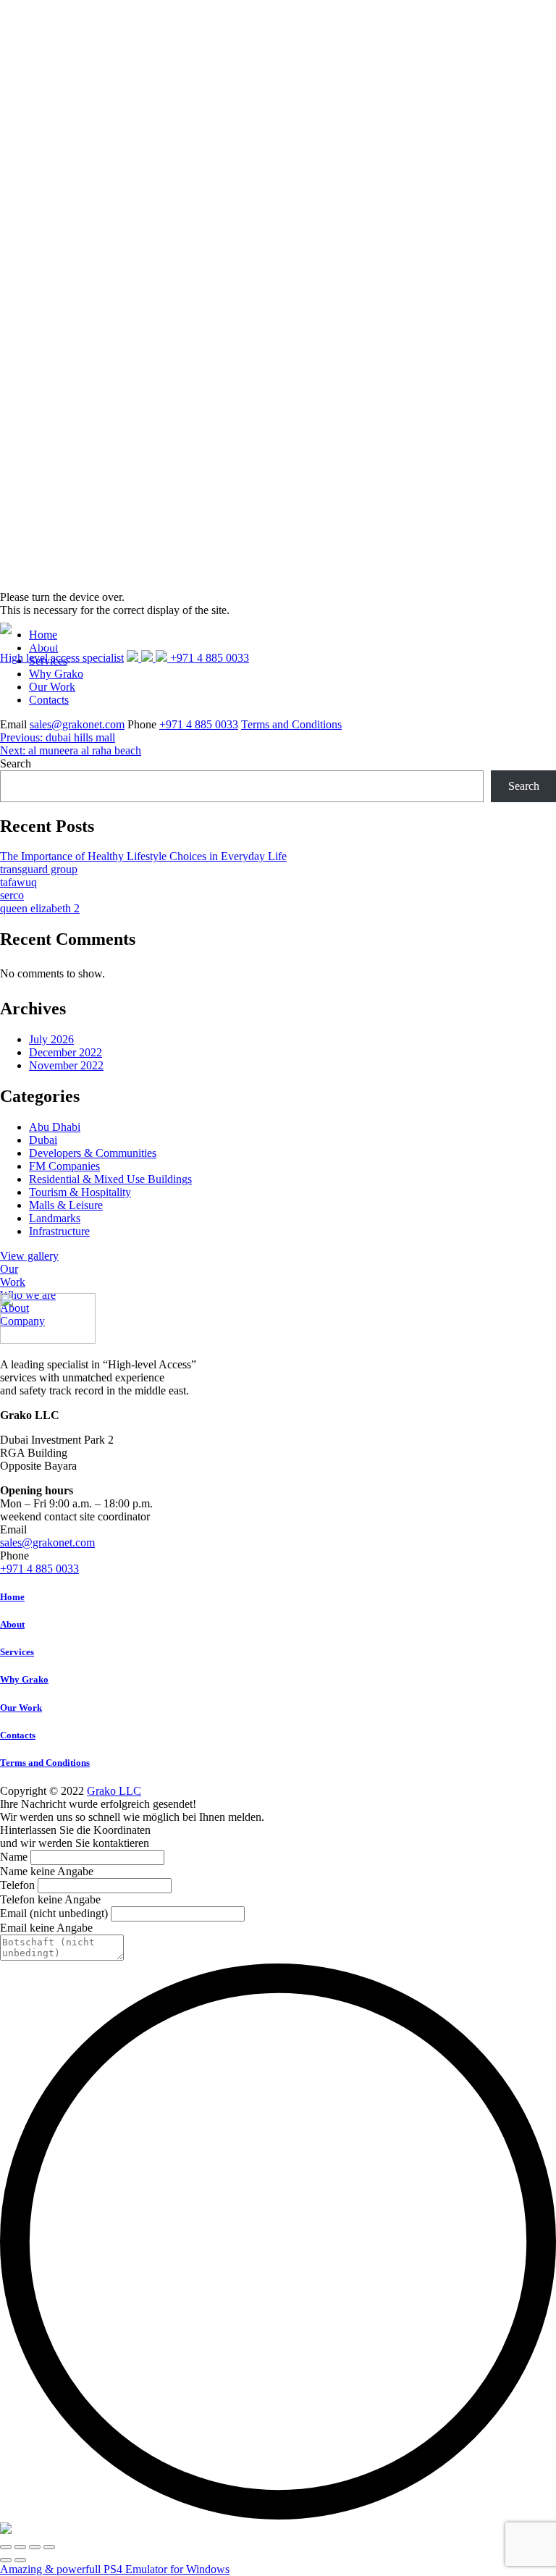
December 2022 (66, 1052)
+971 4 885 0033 (199, 724)
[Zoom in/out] (49, 2547)
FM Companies (64, 1166)
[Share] (20, 2547)
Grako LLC (114, 1791)
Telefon (17, 1885)
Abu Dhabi (55, 1127)
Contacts (49, 700)
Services (17, 1652)
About (12, 1624)
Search (16, 763)
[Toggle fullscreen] (35, 2547)
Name (14, 1857)
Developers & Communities (93, 1153)
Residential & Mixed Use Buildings (110, 1179)
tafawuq (18, 882)
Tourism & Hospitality (80, 1192)
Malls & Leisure (66, 1205)
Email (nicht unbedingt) (54, 1913)
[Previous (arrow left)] (6, 2560)
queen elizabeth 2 (40, 908)
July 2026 (51, 1039)
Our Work (52, 687)
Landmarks (55, 1218)
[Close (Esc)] (6, 2547)
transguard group (39, 869)
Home (12, 1597)
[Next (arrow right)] (20, 2560)
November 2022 (66, 1065)
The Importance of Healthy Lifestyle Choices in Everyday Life (143, 856)
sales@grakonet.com (77, 724)
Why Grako (24, 1679)
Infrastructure (59, 1231)
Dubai (43, 1140)
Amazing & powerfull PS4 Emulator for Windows (115, 2569)
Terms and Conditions (291, 724)
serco (12, 895)
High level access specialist (62, 658)
